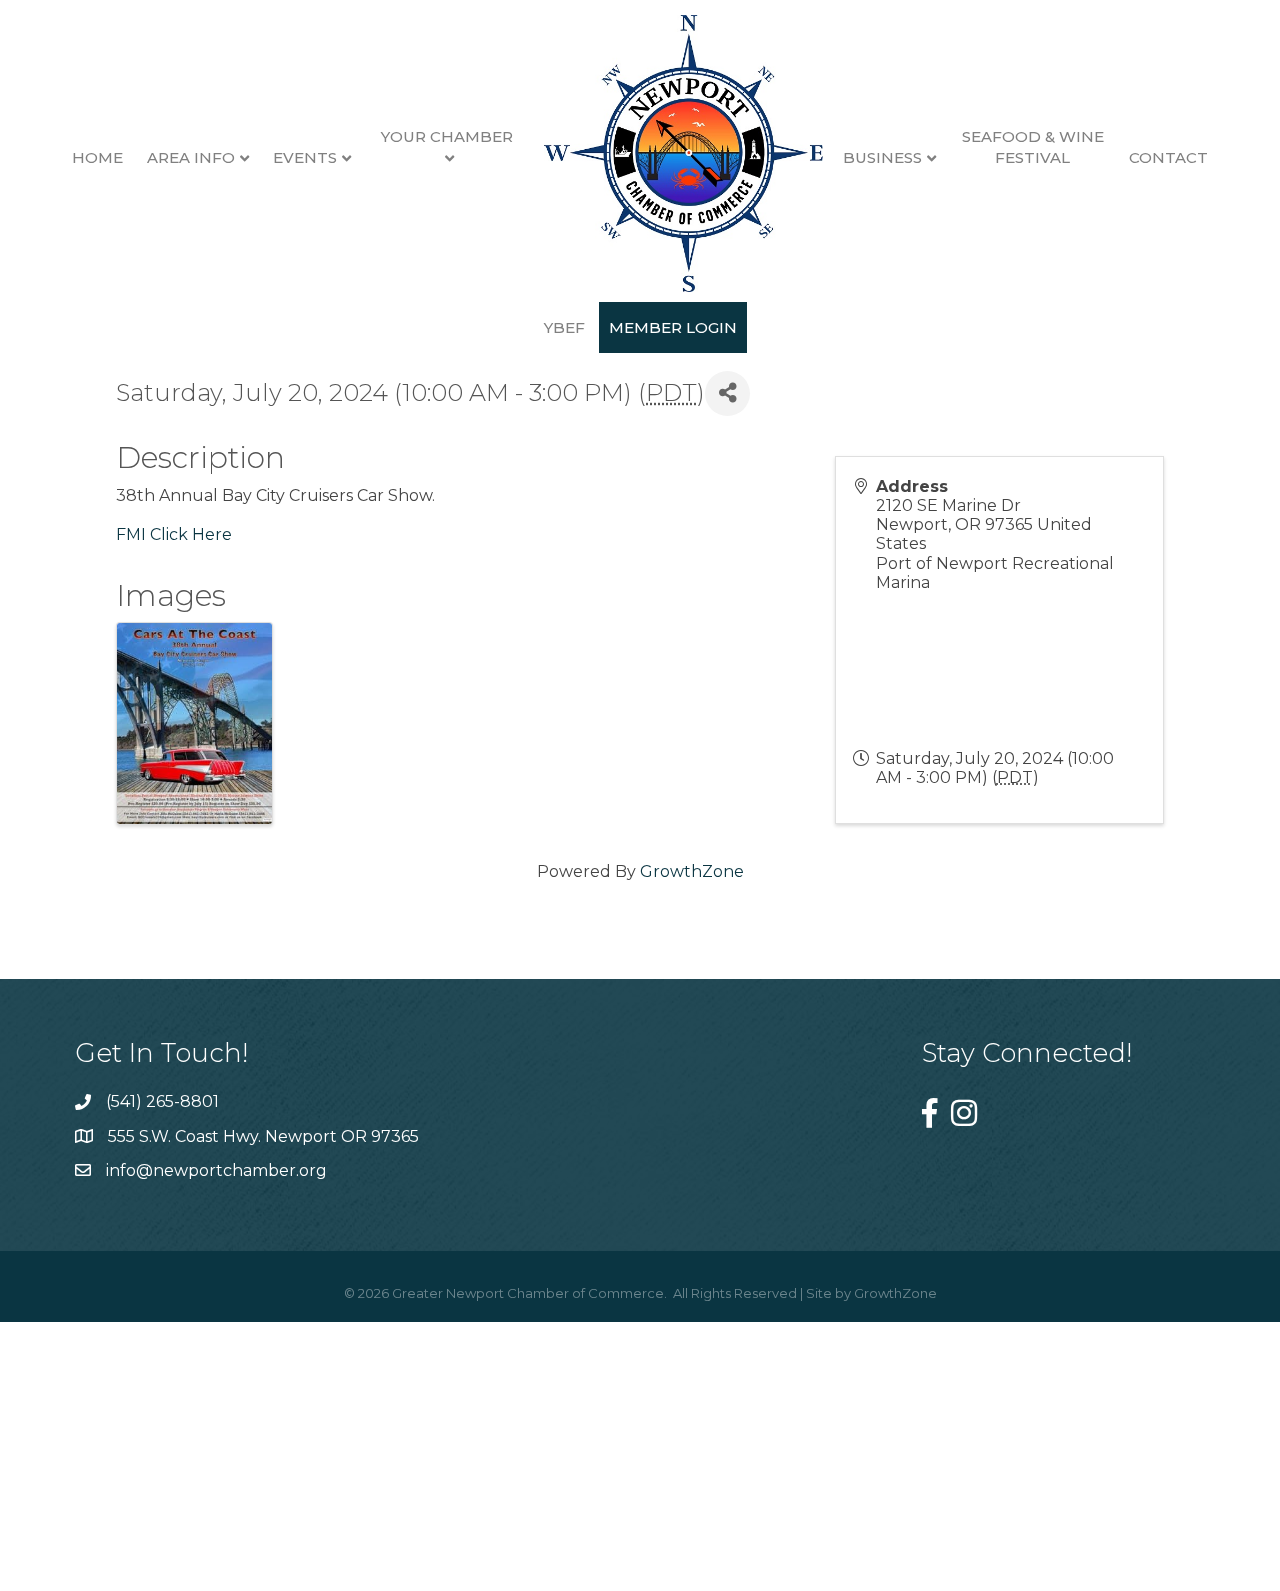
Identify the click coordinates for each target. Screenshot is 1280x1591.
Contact (1168, 157)
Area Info (191, 157)
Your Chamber (447, 136)
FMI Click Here (174, 534)
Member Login (673, 327)
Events (305, 157)
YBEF (564, 327)
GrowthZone (692, 871)
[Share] (727, 393)
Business (882, 157)
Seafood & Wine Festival (1033, 147)
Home (97, 157)
